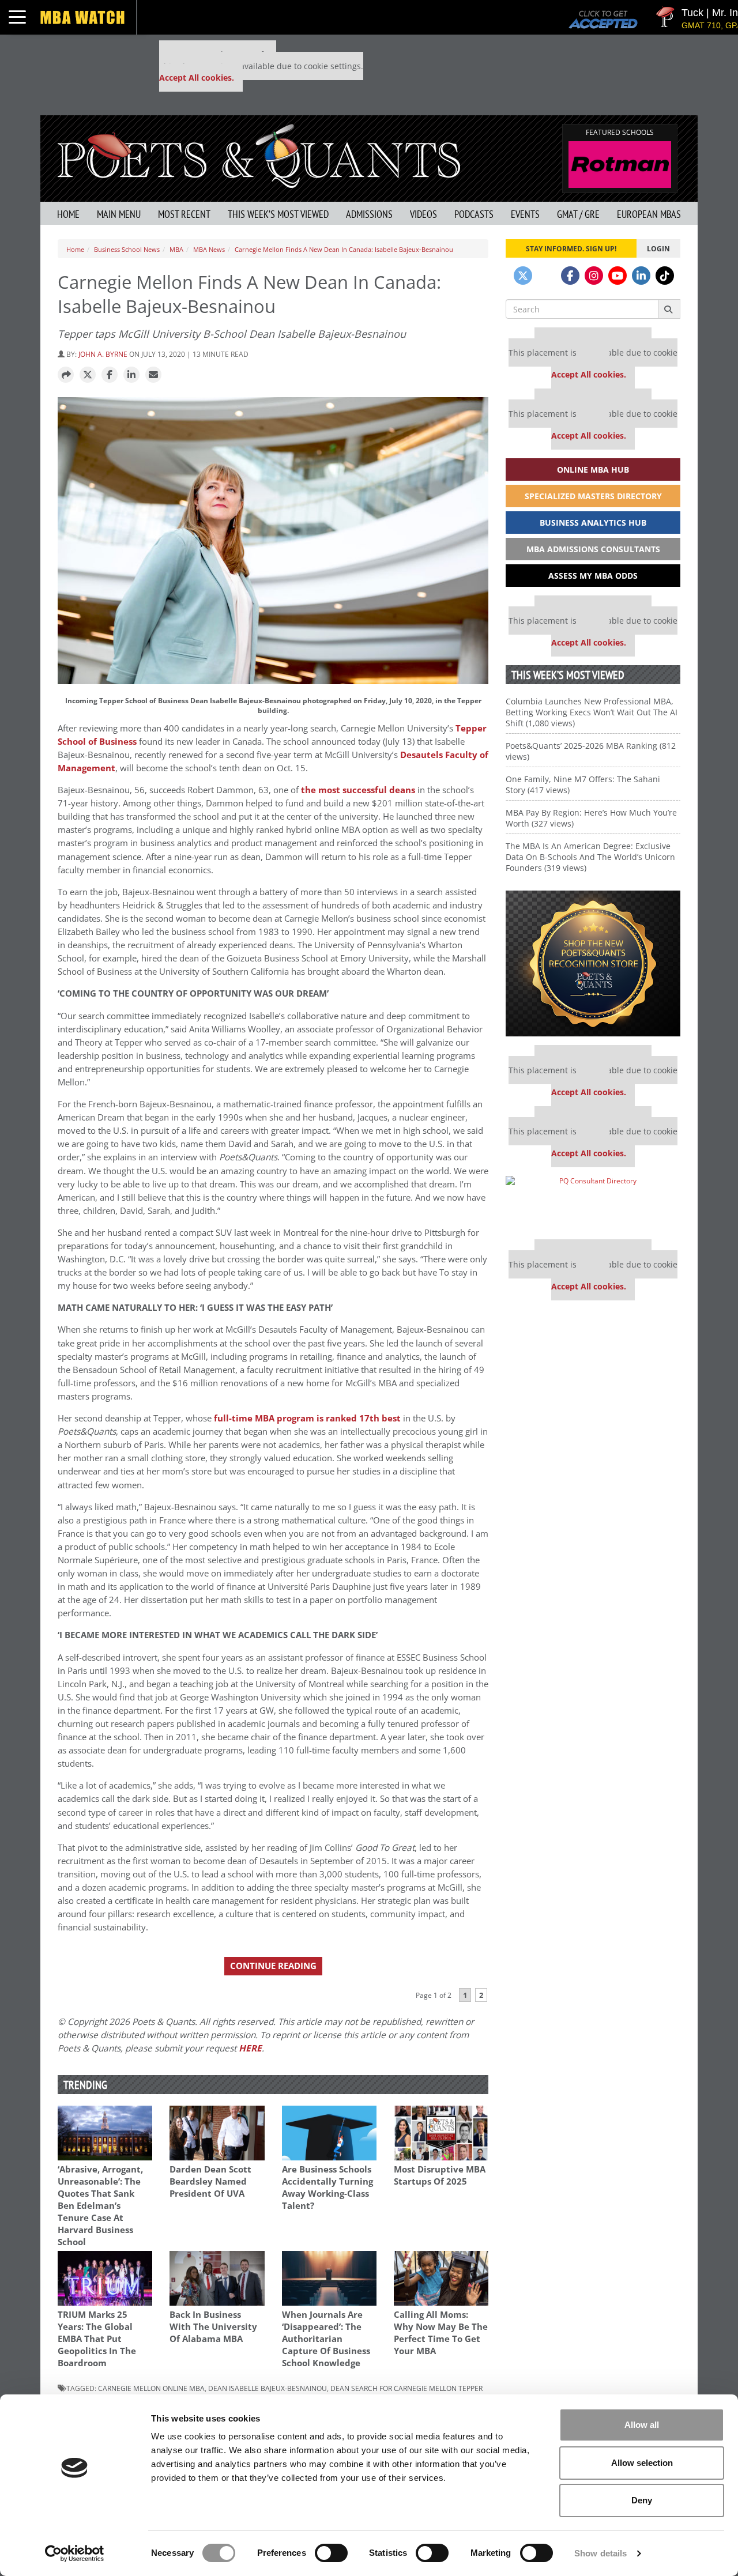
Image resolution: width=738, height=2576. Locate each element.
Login (658, 248)
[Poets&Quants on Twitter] (523, 276)
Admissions (369, 214)
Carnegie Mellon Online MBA (151, 2388)
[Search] (669, 309)
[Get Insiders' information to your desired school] (593, 963)
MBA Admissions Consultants (593, 549)
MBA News (209, 249)
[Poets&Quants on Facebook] (570, 276)
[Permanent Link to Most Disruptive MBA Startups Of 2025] (441, 2133)
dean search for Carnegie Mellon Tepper (406, 2388)
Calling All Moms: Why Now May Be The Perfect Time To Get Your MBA (441, 2333)
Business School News (127, 249)
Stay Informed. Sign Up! (571, 248)
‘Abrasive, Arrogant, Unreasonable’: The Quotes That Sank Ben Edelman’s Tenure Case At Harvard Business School (100, 2206)
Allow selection (642, 2463)
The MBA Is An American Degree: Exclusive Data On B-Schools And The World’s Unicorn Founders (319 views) (590, 857)
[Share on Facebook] (110, 375)
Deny (642, 2500)
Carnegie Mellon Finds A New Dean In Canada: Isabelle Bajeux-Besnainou (344, 249)
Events (525, 214)
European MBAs (649, 214)
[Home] (259, 155)
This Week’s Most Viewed (278, 214)
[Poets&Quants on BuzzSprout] (547, 276)
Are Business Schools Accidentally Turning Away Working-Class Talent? (327, 2187)
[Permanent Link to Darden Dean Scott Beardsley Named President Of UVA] (217, 2133)
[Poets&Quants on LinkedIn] (641, 276)
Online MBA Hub (593, 469)
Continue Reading (273, 1966)
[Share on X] (88, 375)
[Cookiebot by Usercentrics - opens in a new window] (75, 2554)
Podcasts (474, 214)
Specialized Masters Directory (593, 496)
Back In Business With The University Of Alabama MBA (213, 2327)
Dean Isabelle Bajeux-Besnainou (268, 2388)
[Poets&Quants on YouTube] (617, 276)
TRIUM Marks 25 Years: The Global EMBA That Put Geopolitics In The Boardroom (97, 2339)
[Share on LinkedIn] (131, 375)
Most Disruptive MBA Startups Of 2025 (440, 2175)
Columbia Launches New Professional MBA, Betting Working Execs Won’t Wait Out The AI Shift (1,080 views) (592, 712)
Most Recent (184, 214)
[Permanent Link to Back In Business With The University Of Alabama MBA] (217, 2278)
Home (68, 214)
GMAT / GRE (578, 214)
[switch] (331, 2553)
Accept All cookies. (197, 78)
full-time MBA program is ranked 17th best (307, 1418)
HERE (250, 2048)
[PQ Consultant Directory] (593, 1203)
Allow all (642, 2425)
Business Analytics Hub (593, 523)
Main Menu (119, 214)
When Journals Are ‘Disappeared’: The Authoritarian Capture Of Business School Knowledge (326, 2339)
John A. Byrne (103, 354)
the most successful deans (358, 790)
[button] (66, 375)
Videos (423, 214)
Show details (600, 2553)
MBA (176, 249)
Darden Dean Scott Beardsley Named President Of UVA (210, 2181)
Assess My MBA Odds (593, 576)
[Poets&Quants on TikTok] (665, 276)
